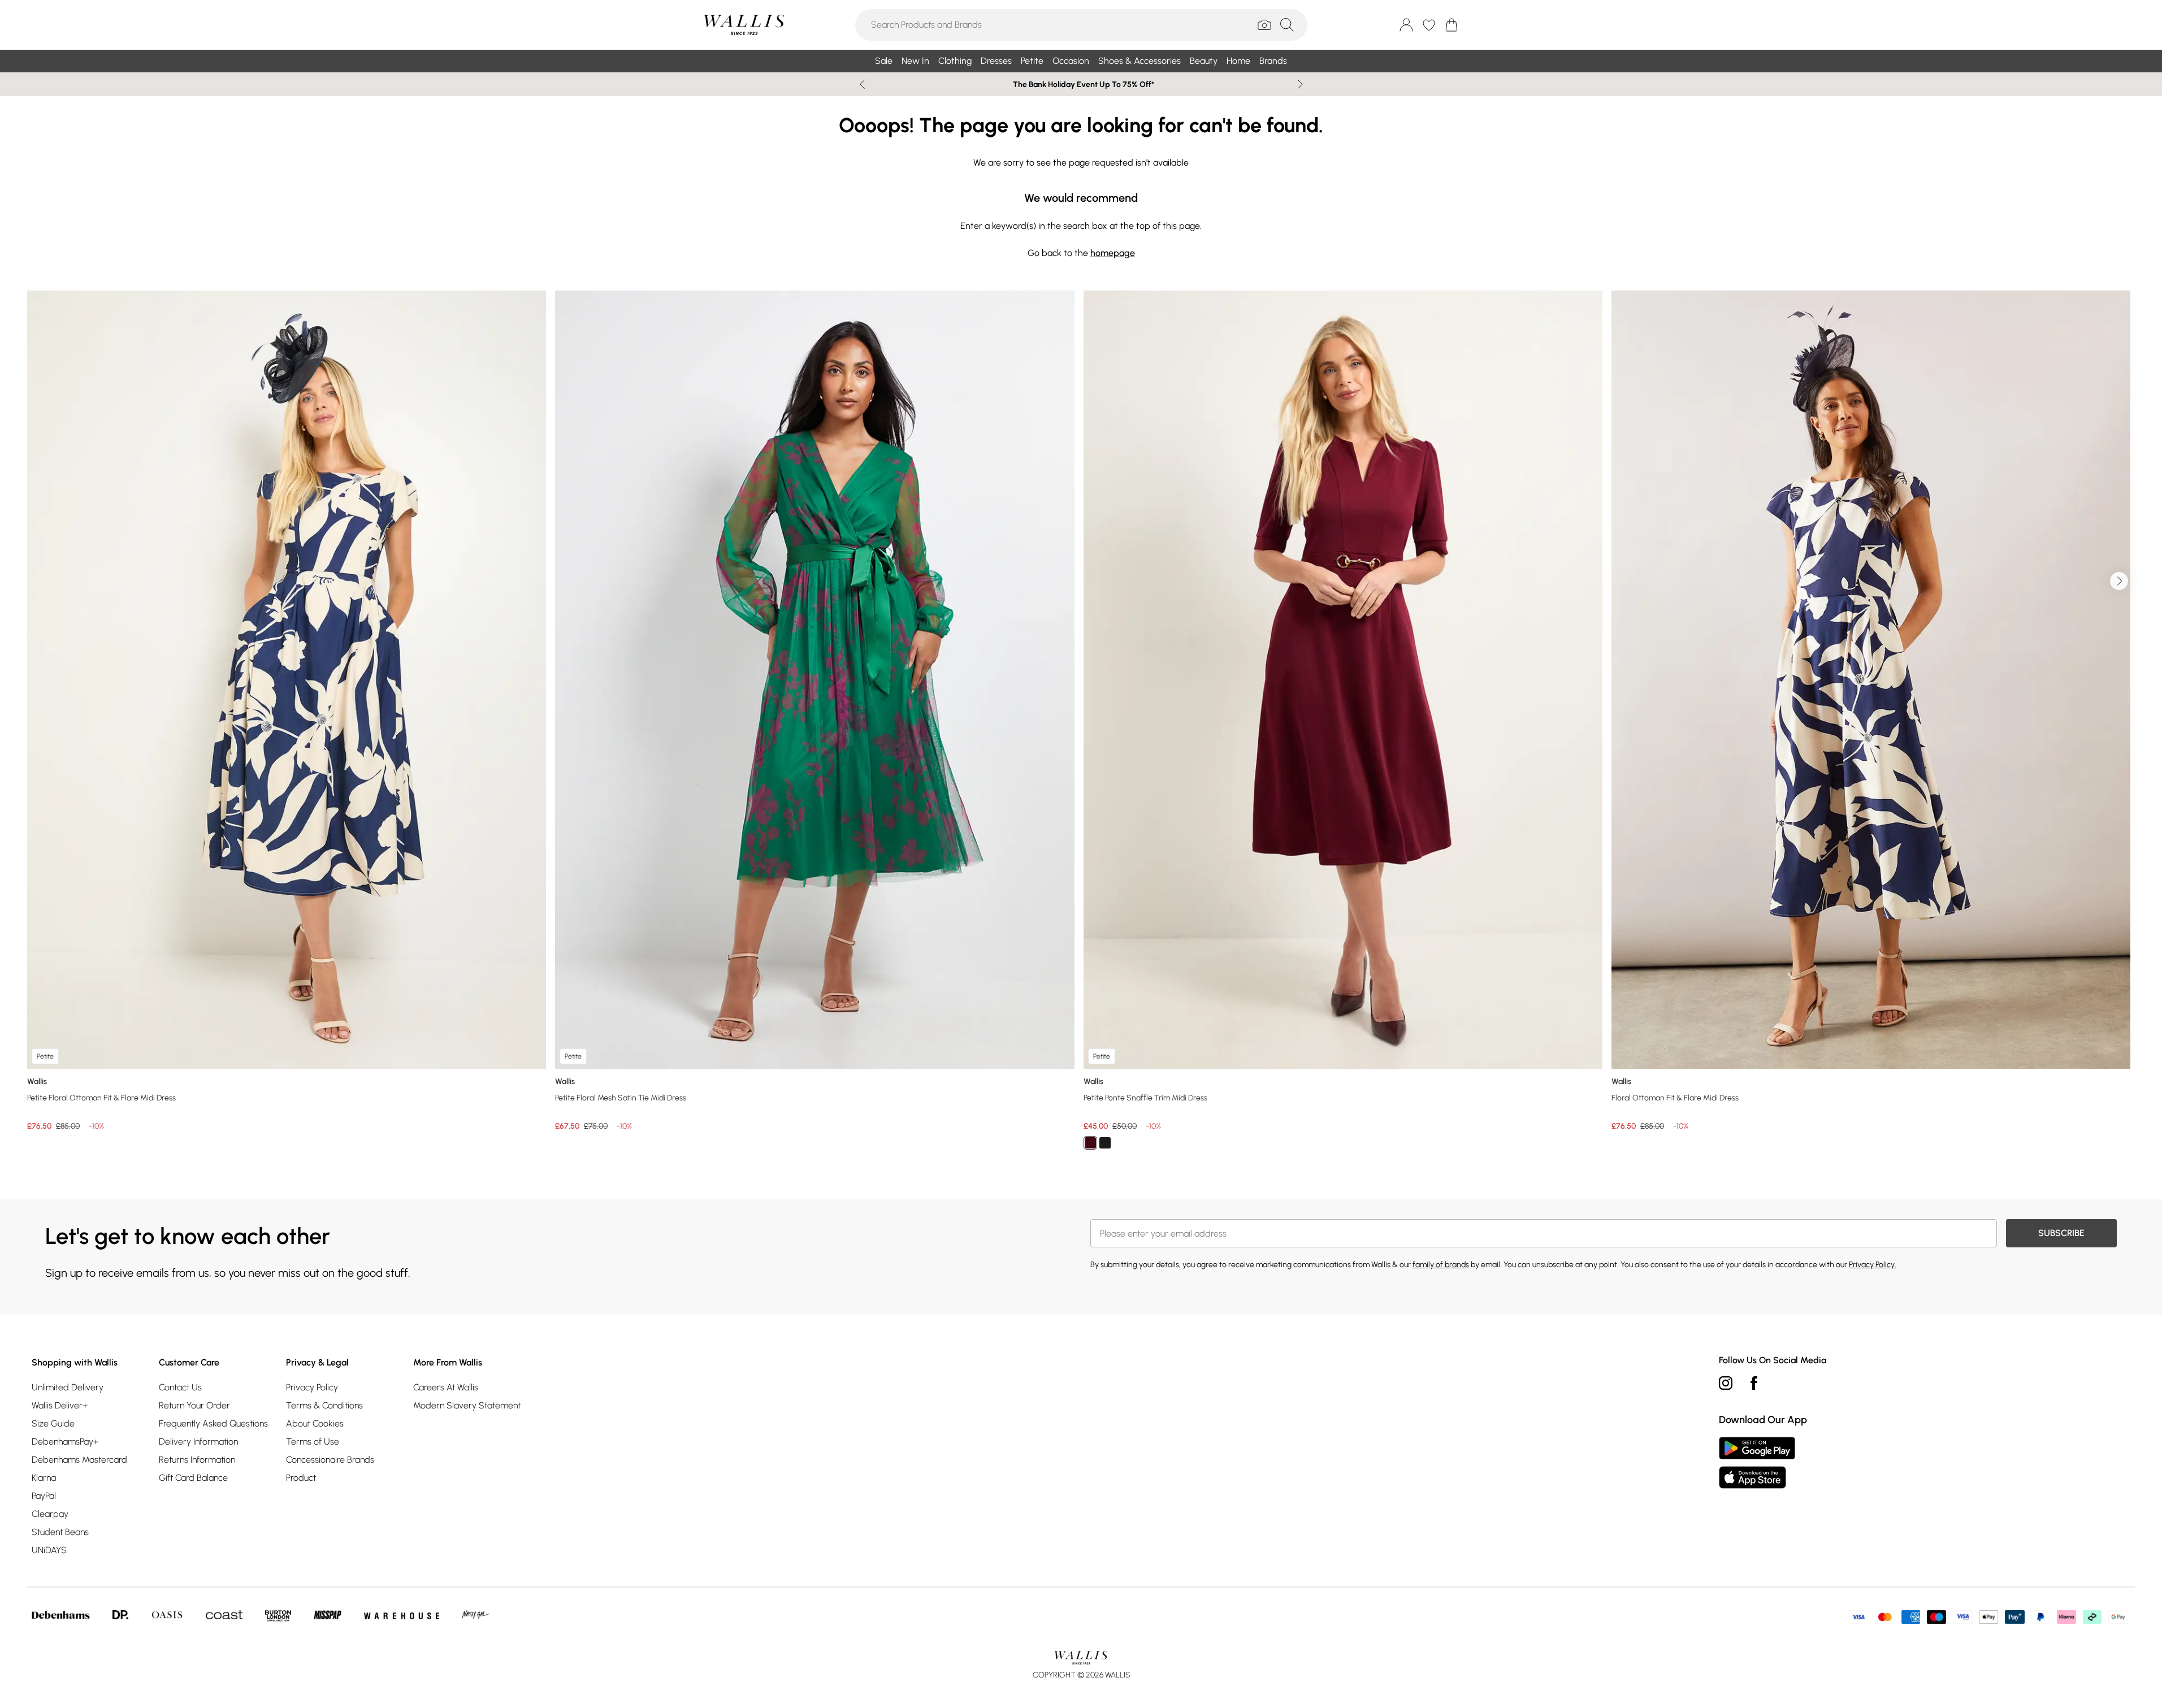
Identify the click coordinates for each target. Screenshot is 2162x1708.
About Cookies (315, 1423)
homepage (1113, 253)
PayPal (44, 1496)
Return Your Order (194, 1405)
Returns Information (197, 1460)
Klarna (44, 1478)
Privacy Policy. (1873, 1265)
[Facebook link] (1754, 1383)
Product (301, 1478)
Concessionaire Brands (330, 1460)
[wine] (1090, 1143)
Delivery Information (198, 1442)
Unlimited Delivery (68, 1387)
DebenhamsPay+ (65, 1442)
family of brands (1441, 1265)
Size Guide (53, 1423)
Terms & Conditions (324, 1405)
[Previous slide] (862, 84)
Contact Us (180, 1387)
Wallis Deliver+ (60, 1405)
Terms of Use (313, 1442)
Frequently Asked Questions (213, 1423)
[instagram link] (1726, 1383)
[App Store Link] (1757, 1463)
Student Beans (60, 1532)
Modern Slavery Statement (467, 1405)
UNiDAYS (49, 1550)
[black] (1105, 1143)
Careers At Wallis (446, 1387)
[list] (1081, 727)
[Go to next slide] (2119, 581)
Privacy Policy (312, 1387)
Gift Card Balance (193, 1478)
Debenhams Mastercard (79, 1460)
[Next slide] (1300, 84)
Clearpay (50, 1514)
